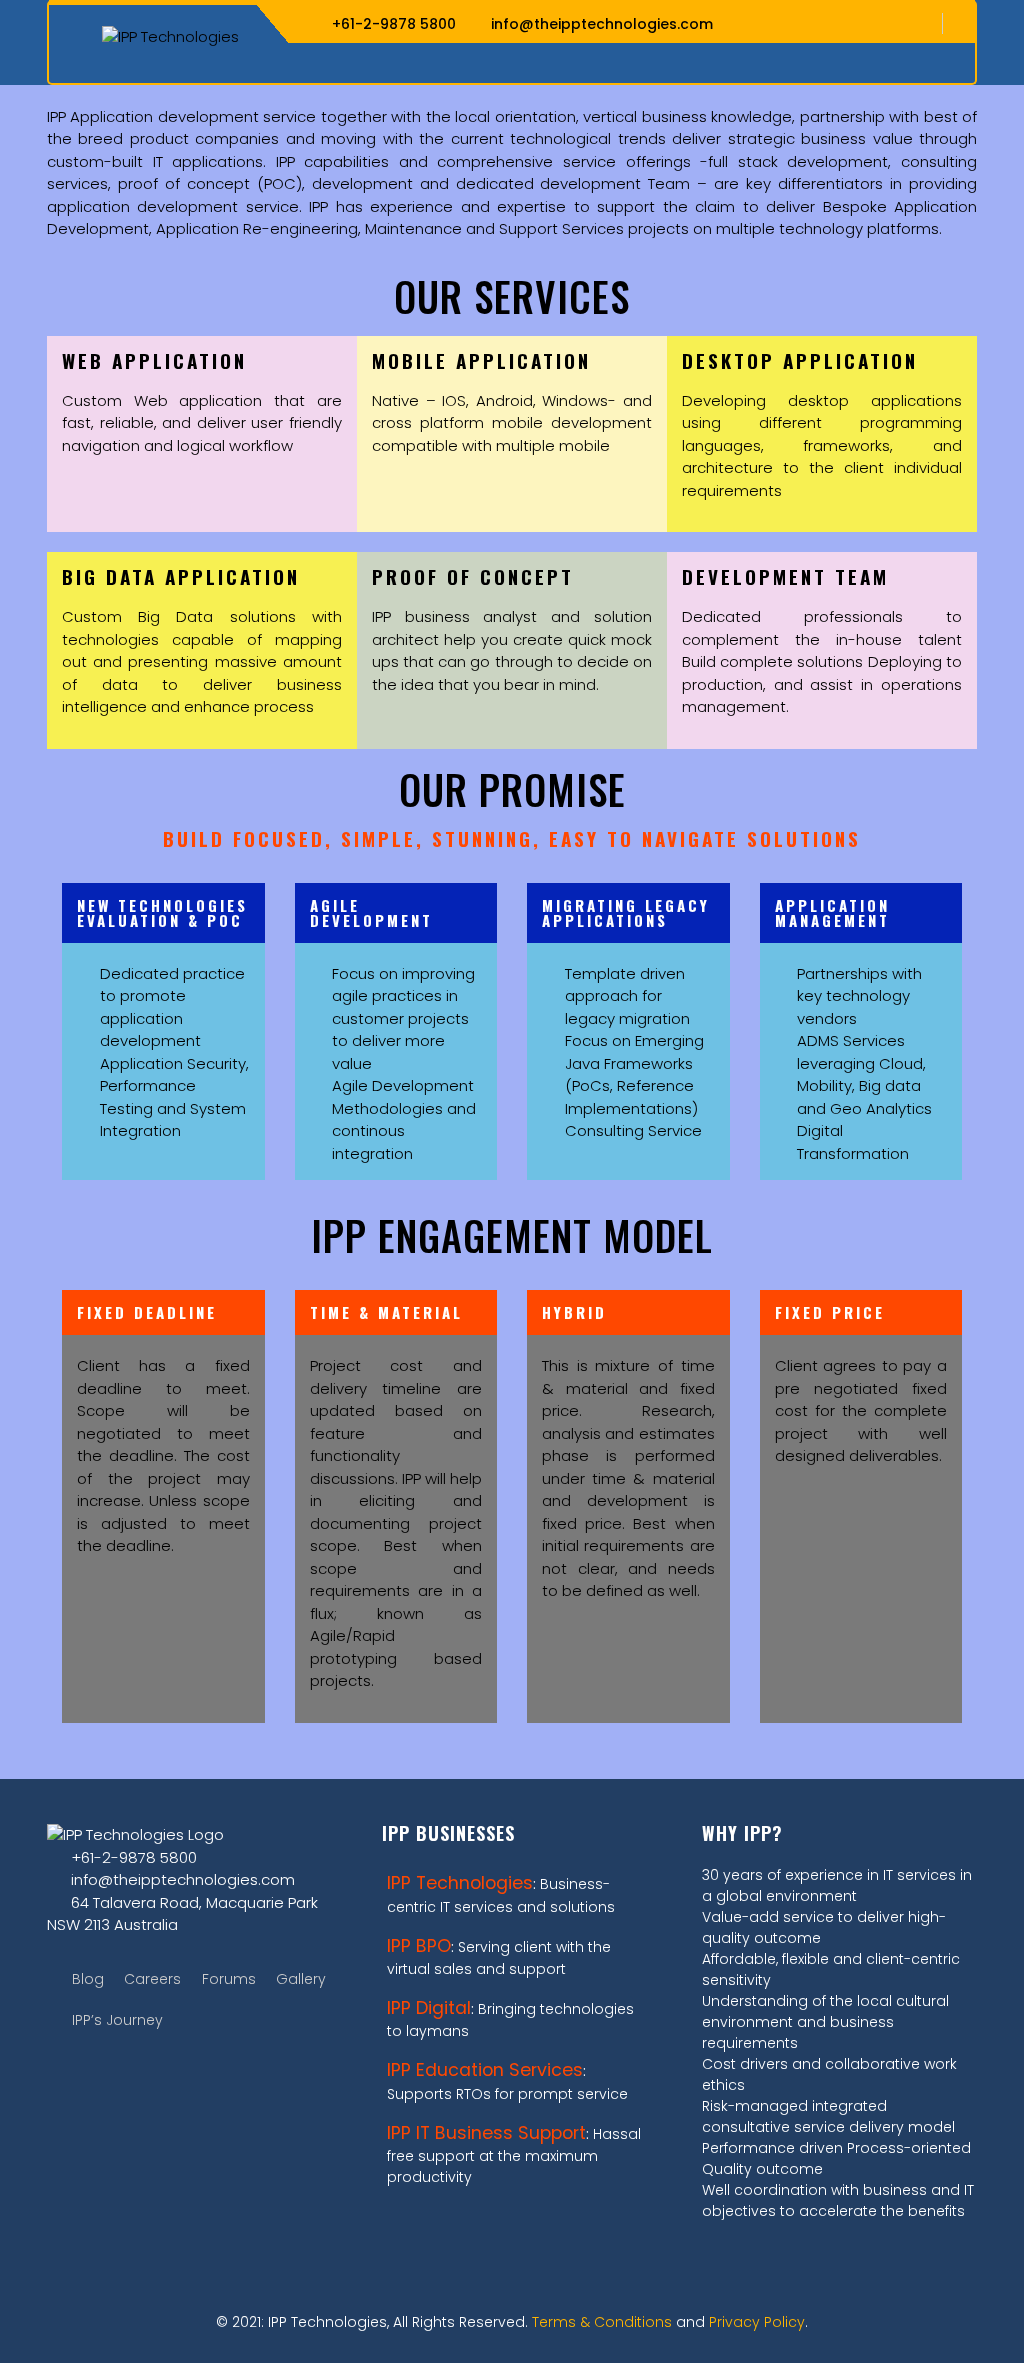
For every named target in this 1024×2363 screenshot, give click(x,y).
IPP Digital (429, 2008)
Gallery (301, 1979)
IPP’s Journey (117, 2020)
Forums (229, 1979)
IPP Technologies (460, 1883)
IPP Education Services (485, 2070)
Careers (152, 1979)
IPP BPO (419, 1946)
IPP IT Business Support (486, 2133)
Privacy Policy (757, 2322)
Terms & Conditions (602, 2322)
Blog (88, 1979)
